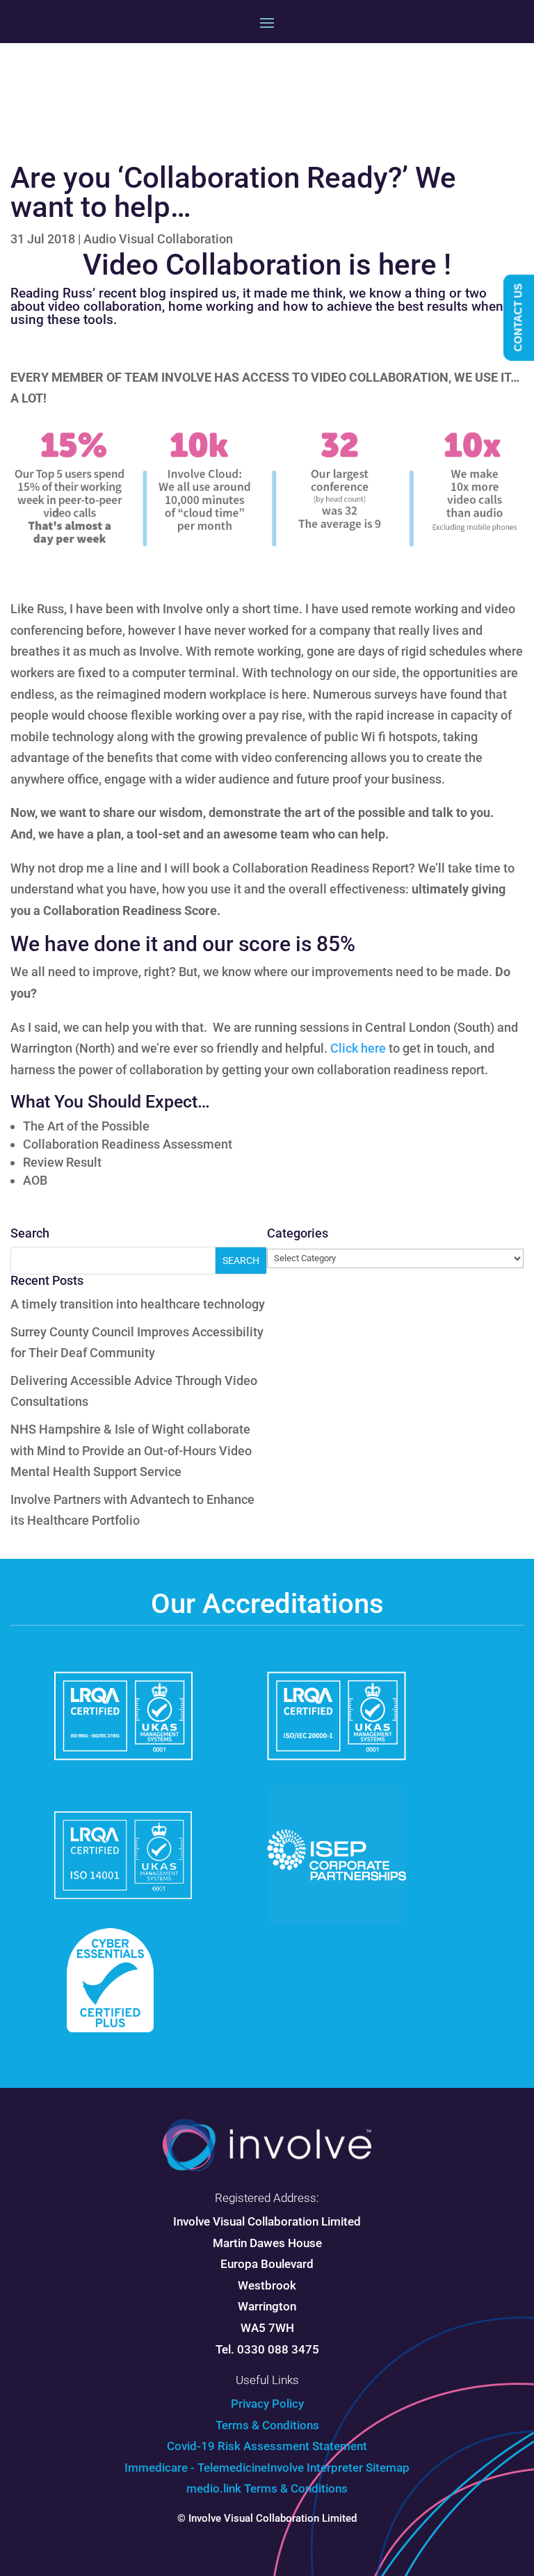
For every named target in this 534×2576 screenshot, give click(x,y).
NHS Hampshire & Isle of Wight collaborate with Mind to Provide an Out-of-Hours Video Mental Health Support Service (131, 1450)
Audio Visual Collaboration (158, 239)
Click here (358, 1048)
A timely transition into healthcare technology (138, 1304)
